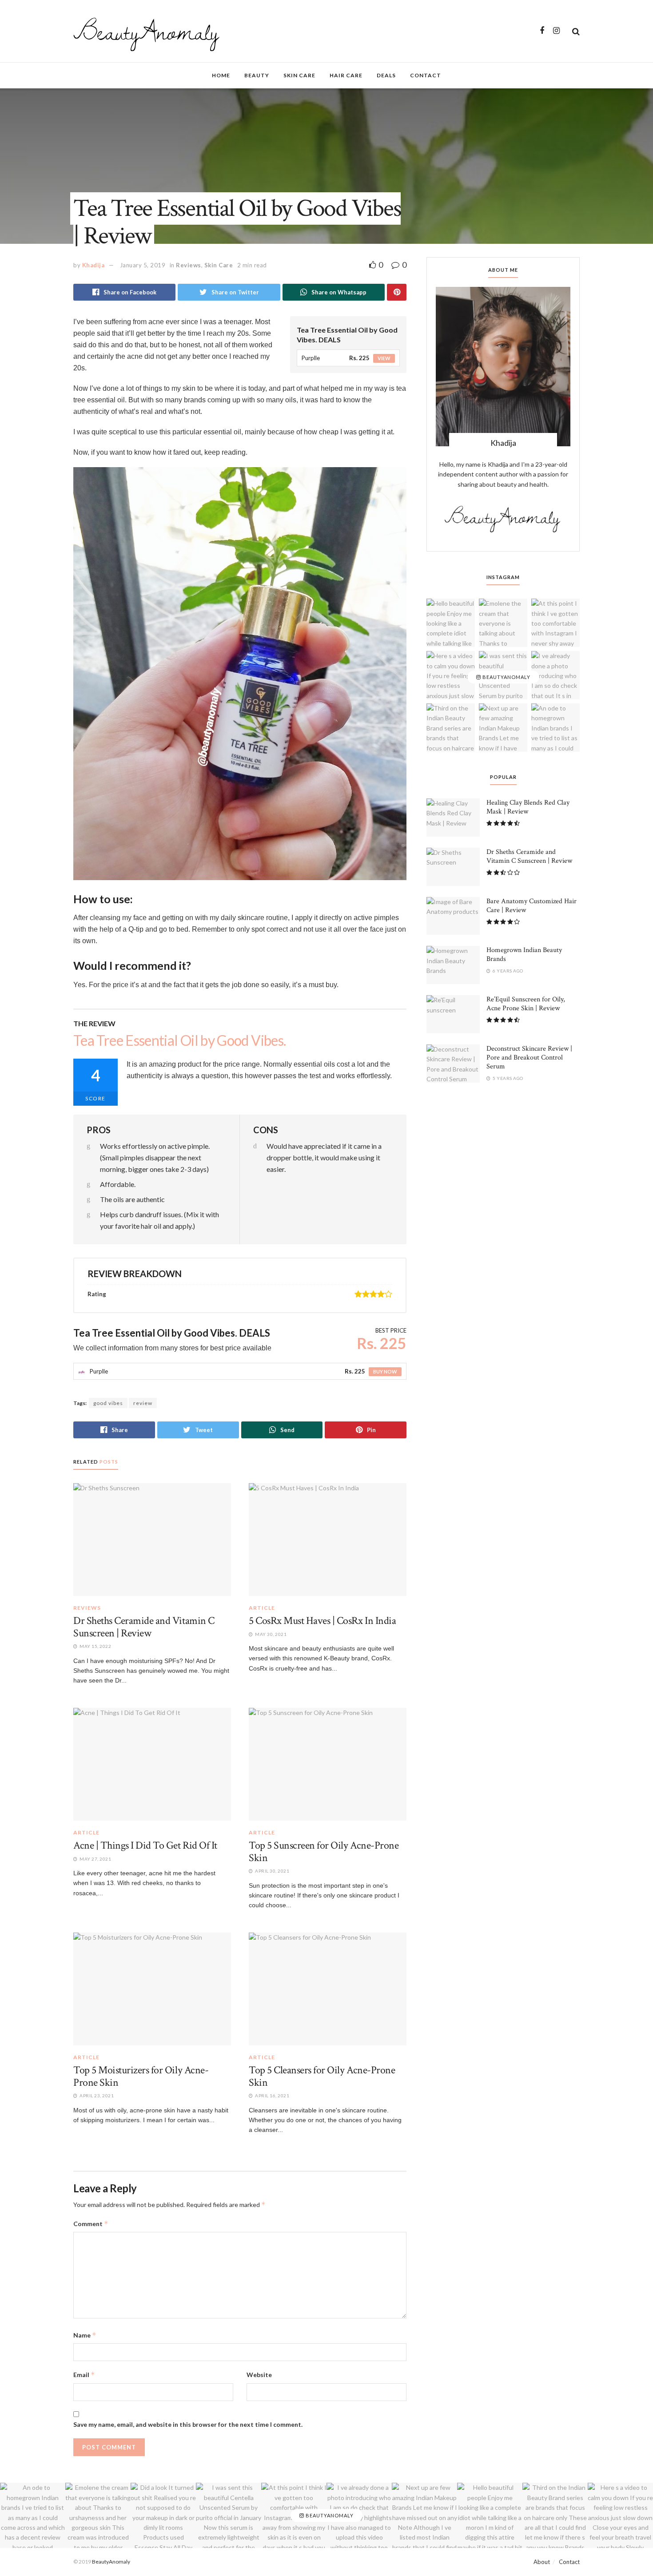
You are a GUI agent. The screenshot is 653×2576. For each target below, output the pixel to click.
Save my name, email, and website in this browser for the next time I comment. (188, 2424)
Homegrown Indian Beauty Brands (524, 955)
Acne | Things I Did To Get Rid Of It (145, 1845)
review (143, 1403)
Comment (91, 2224)
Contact (426, 75)
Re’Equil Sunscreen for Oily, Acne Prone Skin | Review (526, 1004)
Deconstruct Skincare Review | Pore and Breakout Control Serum (529, 1058)
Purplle (311, 358)
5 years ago (508, 1078)
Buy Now (385, 1371)
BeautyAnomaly (146, 31)
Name (85, 2335)
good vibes (108, 1403)
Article (262, 1608)
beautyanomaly (506, 677)
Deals (386, 75)
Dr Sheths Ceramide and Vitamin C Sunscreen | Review (144, 1627)
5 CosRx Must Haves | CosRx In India (322, 1621)
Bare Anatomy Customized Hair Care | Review (532, 906)
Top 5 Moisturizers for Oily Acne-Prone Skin (141, 2076)
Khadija (94, 265)
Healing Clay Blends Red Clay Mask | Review (528, 807)
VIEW (384, 358)
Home (221, 75)
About (542, 2562)
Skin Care (299, 75)
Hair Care (346, 75)
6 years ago (508, 971)
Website (259, 2375)
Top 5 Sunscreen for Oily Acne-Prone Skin (324, 1852)
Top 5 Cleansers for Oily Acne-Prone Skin (322, 2076)
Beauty (257, 75)
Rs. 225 (359, 358)
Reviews (189, 265)
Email (84, 2375)
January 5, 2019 (143, 265)
